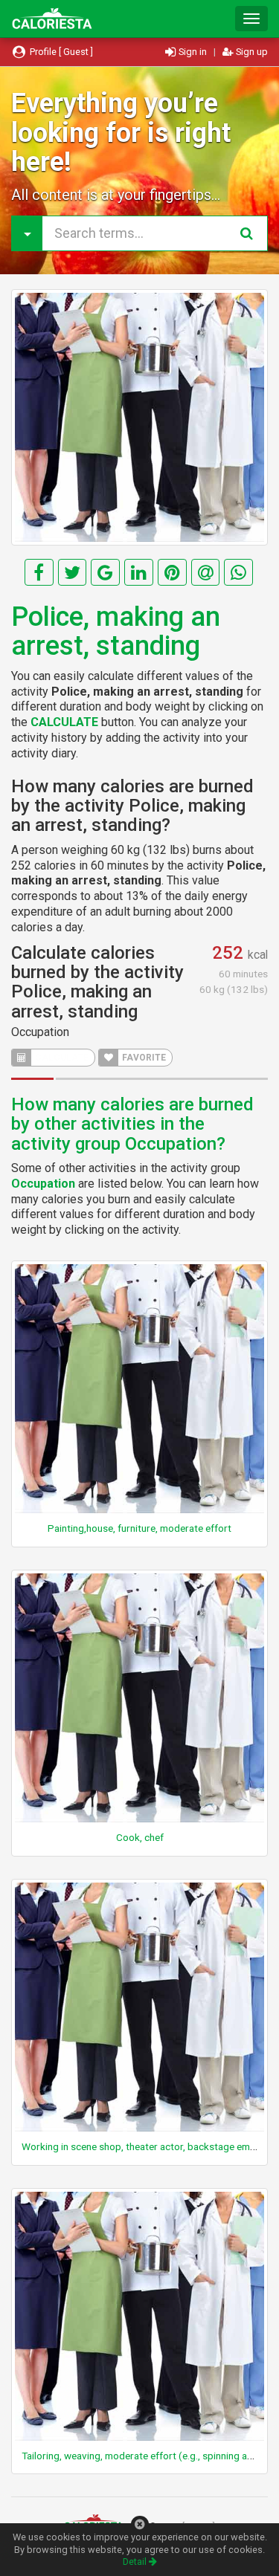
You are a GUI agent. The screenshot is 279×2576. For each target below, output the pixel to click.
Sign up (251, 52)
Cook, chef (140, 1837)
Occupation (40, 1032)
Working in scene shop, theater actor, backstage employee (150, 2146)
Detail (136, 2562)
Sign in (193, 52)
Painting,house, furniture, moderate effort (139, 1528)
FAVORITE (143, 1058)
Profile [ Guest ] (60, 52)
